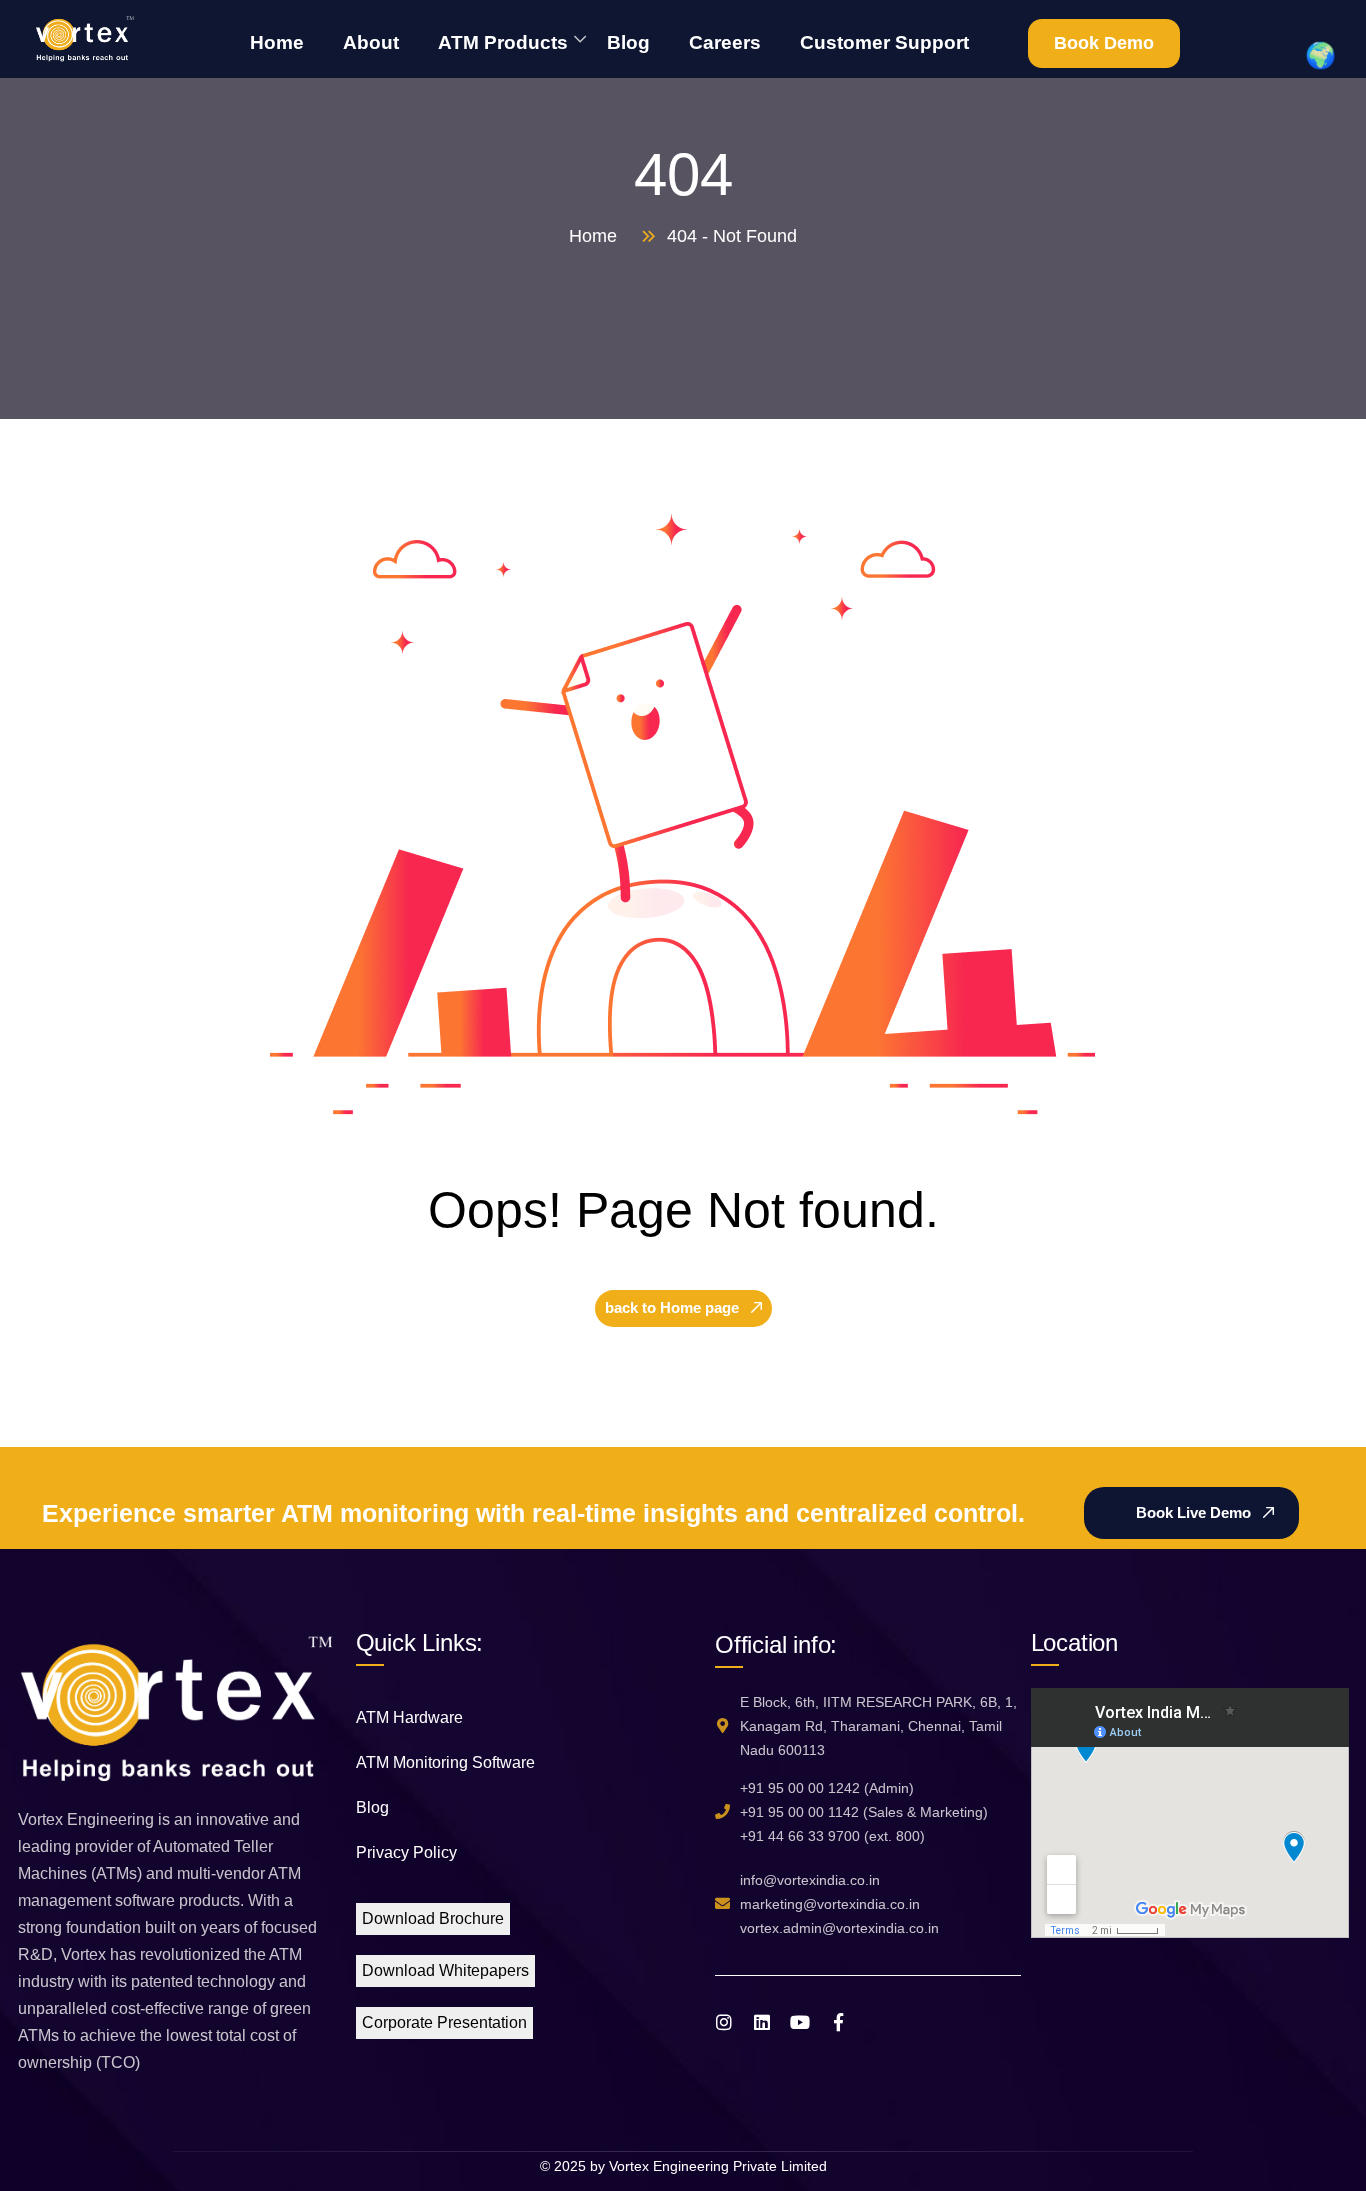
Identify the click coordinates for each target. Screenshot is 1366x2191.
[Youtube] (800, 2022)
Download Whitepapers (445, 1970)
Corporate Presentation (444, 2022)
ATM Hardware (409, 1717)
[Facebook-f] (838, 2022)
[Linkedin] (762, 2022)
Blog (628, 42)
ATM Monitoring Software (445, 1762)
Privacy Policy (406, 1852)
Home (277, 42)
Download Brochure (433, 1918)
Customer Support (884, 42)
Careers (725, 42)
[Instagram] (724, 2022)
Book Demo (1104, 43)
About (371, 42)
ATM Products (503, 42)
